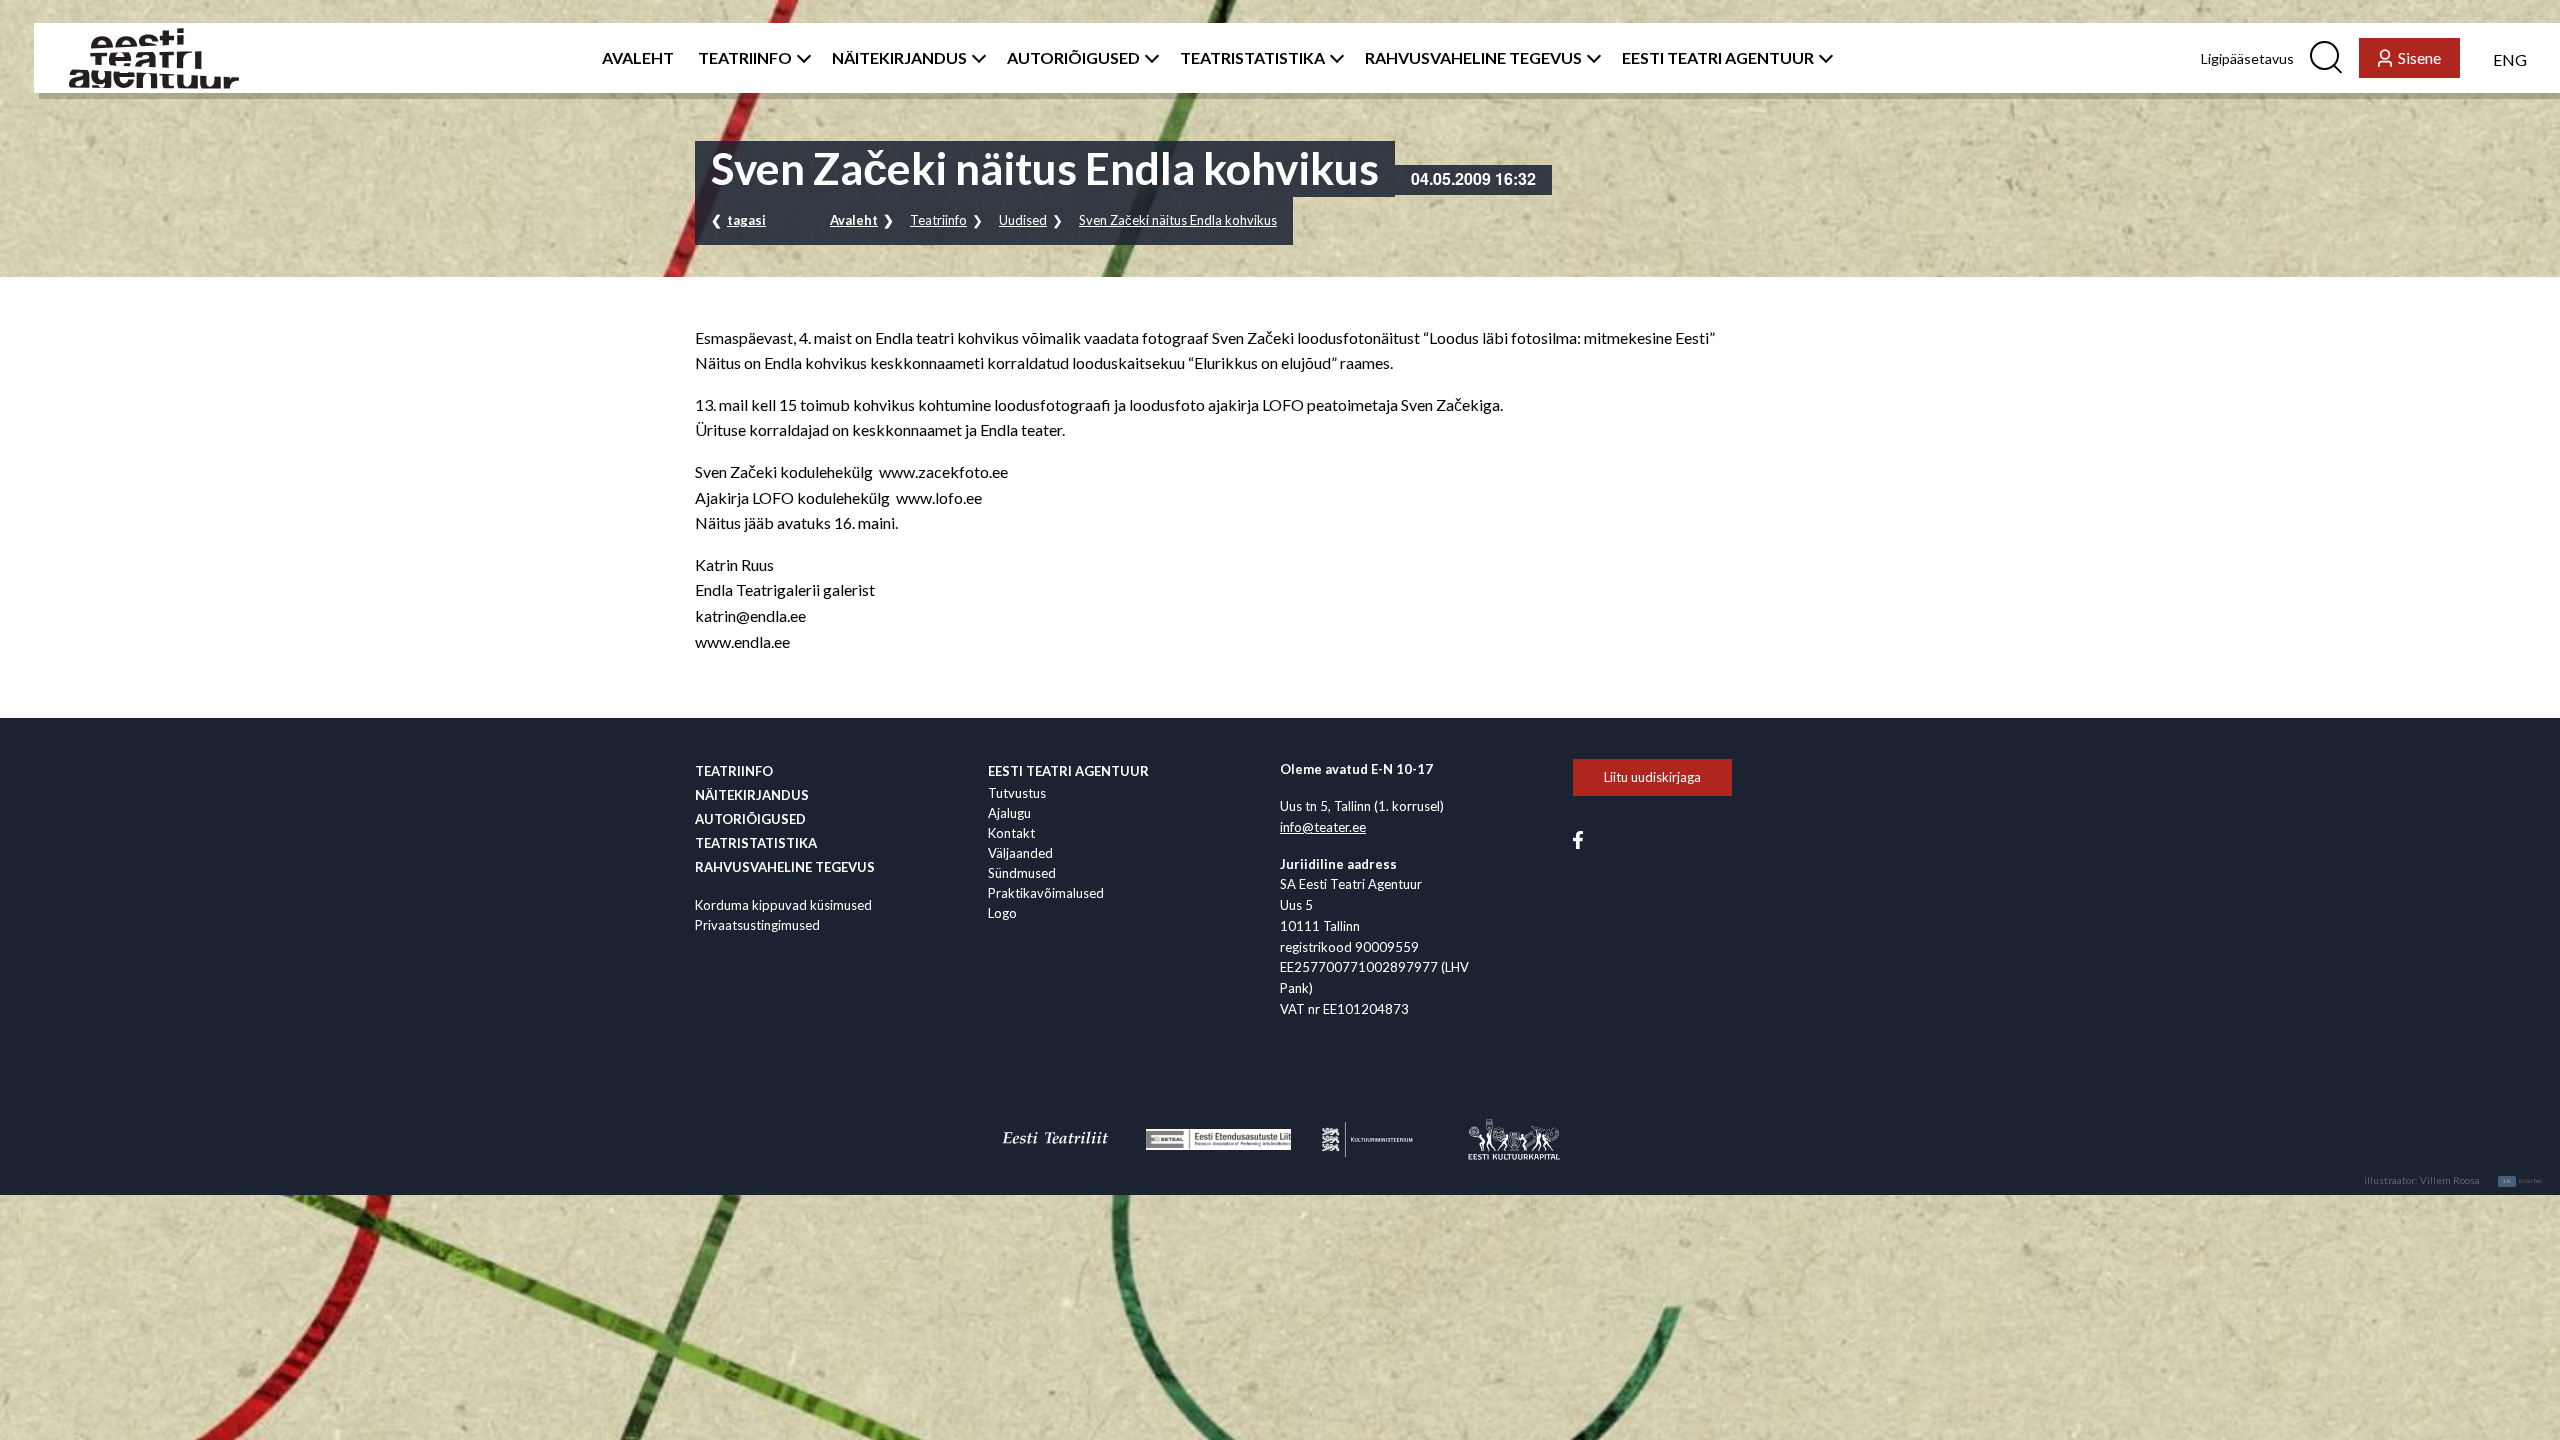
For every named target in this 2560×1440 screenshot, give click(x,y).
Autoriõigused (750, 819)
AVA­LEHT (638, 58)
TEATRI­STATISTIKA (1252, 58)
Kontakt (1011, 833)
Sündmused (1022, 873)
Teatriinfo (938, 220)
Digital (2523, 1181)
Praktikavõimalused (1046, 893)
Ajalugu (1009, 813)
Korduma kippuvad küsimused (783, 905)
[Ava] (800, 58)
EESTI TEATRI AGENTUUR (1718, 58)
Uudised (1023, 220)
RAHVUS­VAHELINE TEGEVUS (1473, 58)
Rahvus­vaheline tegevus (785, 867)
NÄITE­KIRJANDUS (899, 58)
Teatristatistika (756, 843)
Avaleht (854, 220)
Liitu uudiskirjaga (1652, 777)
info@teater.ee (1323, 827)
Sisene (2419, 57)
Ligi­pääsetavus (2247, 58)
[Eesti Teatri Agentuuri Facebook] (1578, 838)
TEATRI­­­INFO (745, 58)
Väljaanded (1020, 853)
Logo (1002, 913)
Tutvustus (1017, 793)
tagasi (746, 220)
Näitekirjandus (752, 795)
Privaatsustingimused (757, 925)
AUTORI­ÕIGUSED (1073, 58)
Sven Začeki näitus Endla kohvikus (1178, 220)
